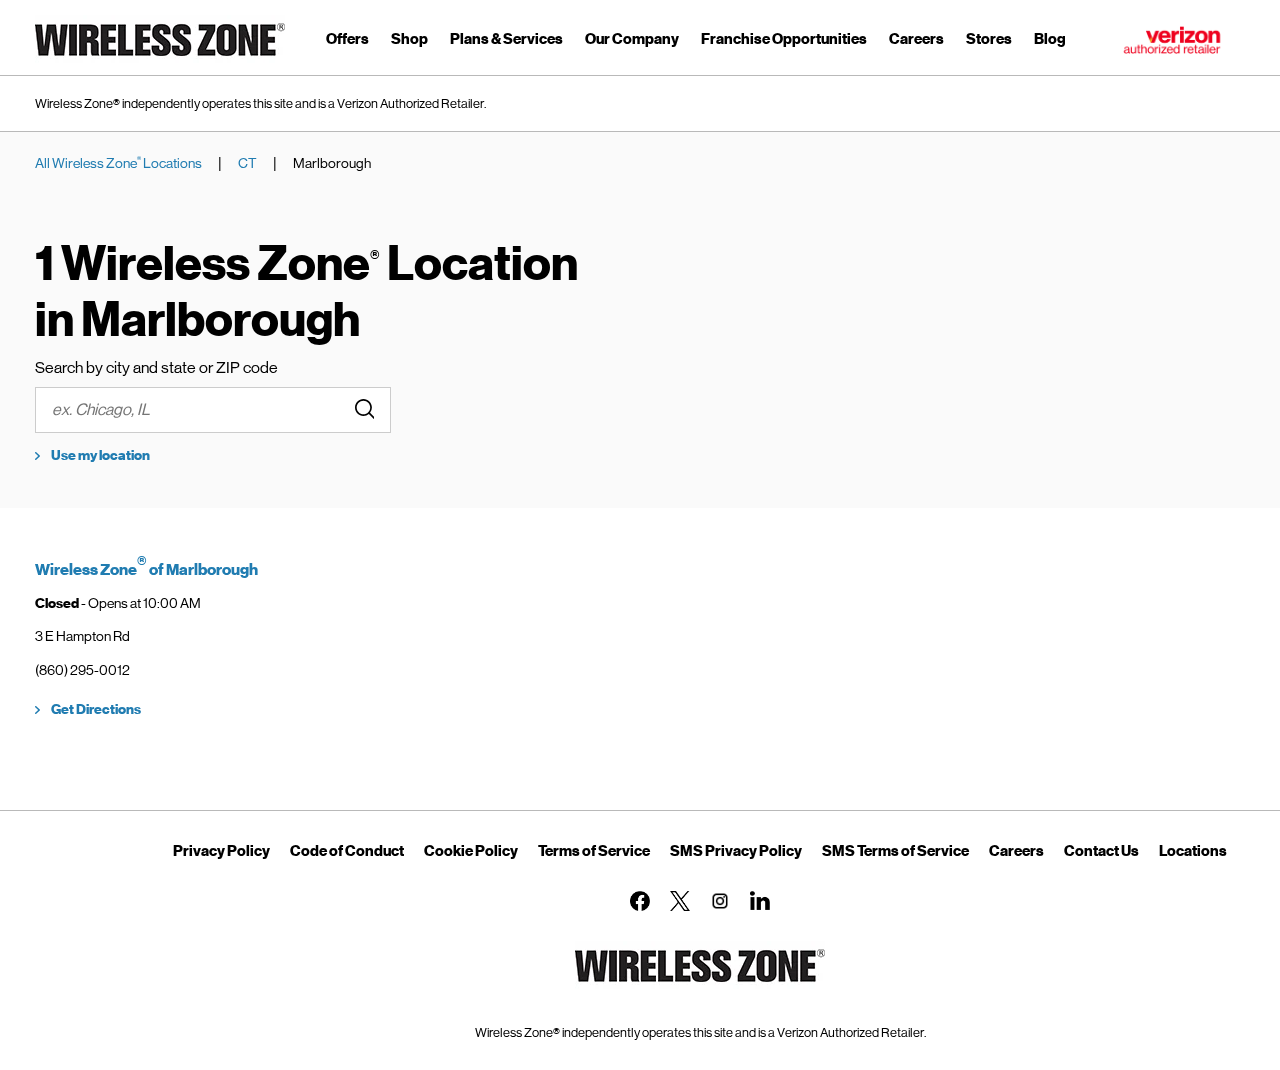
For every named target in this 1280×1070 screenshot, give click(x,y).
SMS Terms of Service (895, 851)
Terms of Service (594, 851)
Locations (1193, 851)
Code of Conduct (347, 851)
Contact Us (1101, 851)
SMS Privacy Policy (736, 851)
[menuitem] (347, 42)
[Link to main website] (160, 59)
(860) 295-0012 (82, 670)
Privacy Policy (221, 851)
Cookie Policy (471, 851)
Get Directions (96, 709)
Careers (1016, 851)
